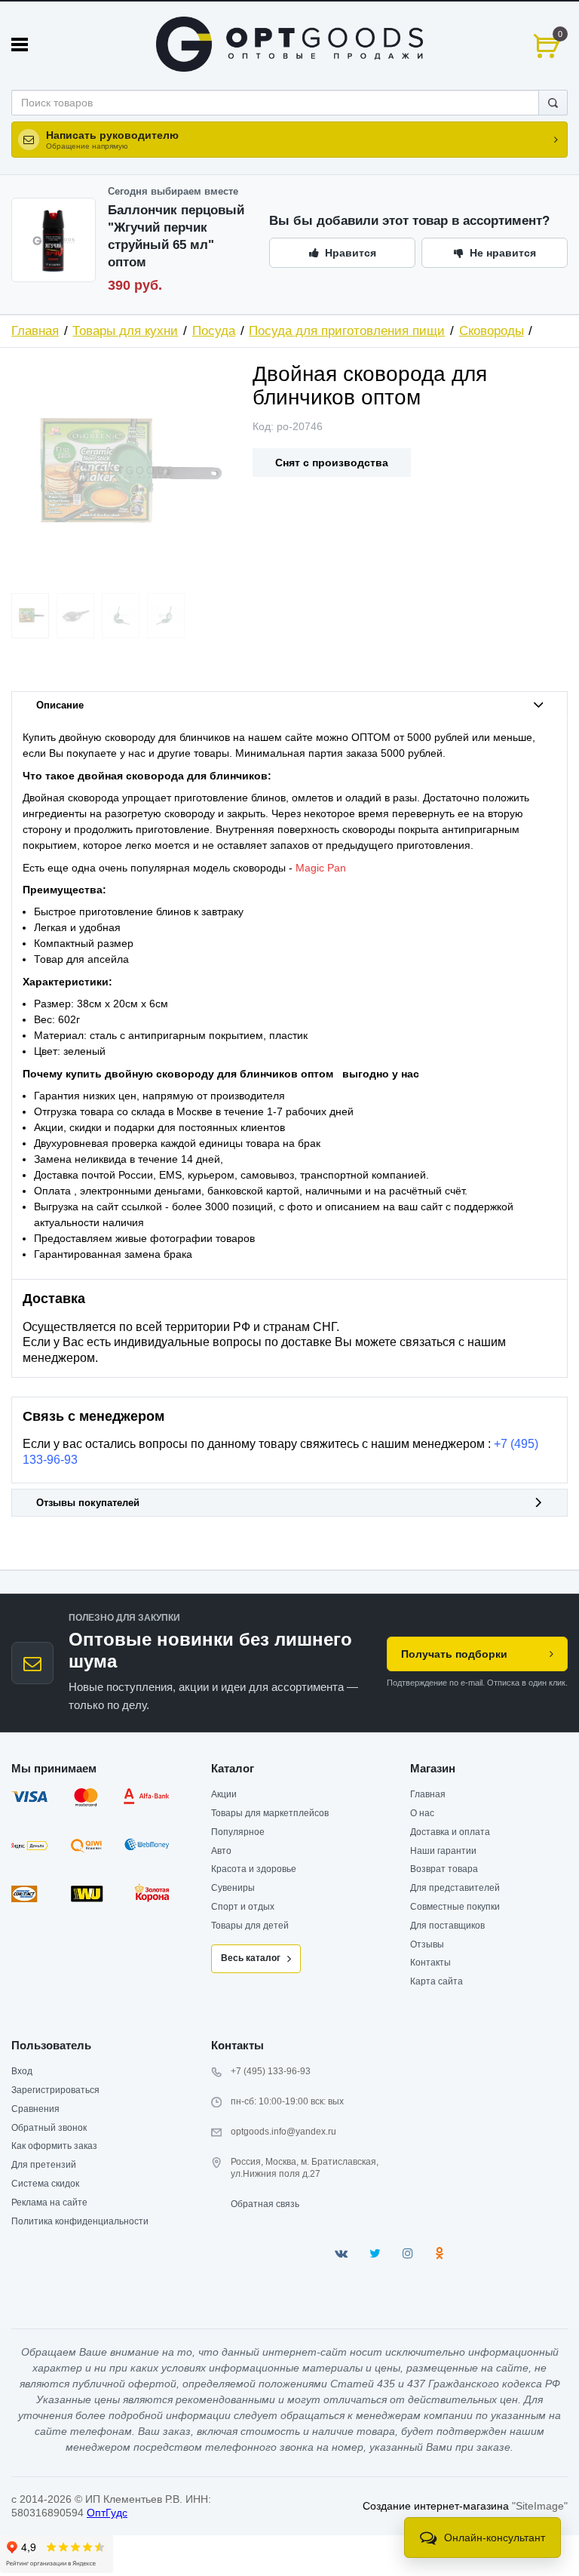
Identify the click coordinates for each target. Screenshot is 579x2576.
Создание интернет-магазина (436, 2506)
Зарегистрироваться (55, 2090)
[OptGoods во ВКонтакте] (341, 2253)
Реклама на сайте (49, 2203)
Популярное (238, 1832)
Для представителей (455, 1888)
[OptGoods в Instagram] (408, 2253)
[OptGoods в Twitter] (375, 2253)
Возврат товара (444, 1869)
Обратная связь (265, 2204)
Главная (35, 331)
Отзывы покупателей (88, 1503)
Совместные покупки (455, 1907)
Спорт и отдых (243, 1907)
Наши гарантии (443, 1851)
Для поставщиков (447, 1926)
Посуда (214, 331)
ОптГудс (107, 2513)
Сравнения (35, 2109)
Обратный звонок (49, 2128)
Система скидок (45, 2184)
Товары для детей (250, 1926)
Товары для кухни (125, 331)
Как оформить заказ (54, 2146)
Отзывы (427, 1944)
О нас (422, 1813)
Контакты (430, 1963)
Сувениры (233, 1888)
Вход (22, 2071)
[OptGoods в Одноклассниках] (439, 2253)
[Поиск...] (553, 103)
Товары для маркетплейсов (270, 1813)
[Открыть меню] (20, 45)
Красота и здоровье (254, 1869)
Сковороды (492, 331)
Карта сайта (437, 1981)
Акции (224, 1794)
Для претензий (44, 2165)
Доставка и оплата (450, 1832)
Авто (221, 1851)
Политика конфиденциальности (80, 2221)
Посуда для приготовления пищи (347, 331)
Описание (60, 705)
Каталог (233, 1768)
